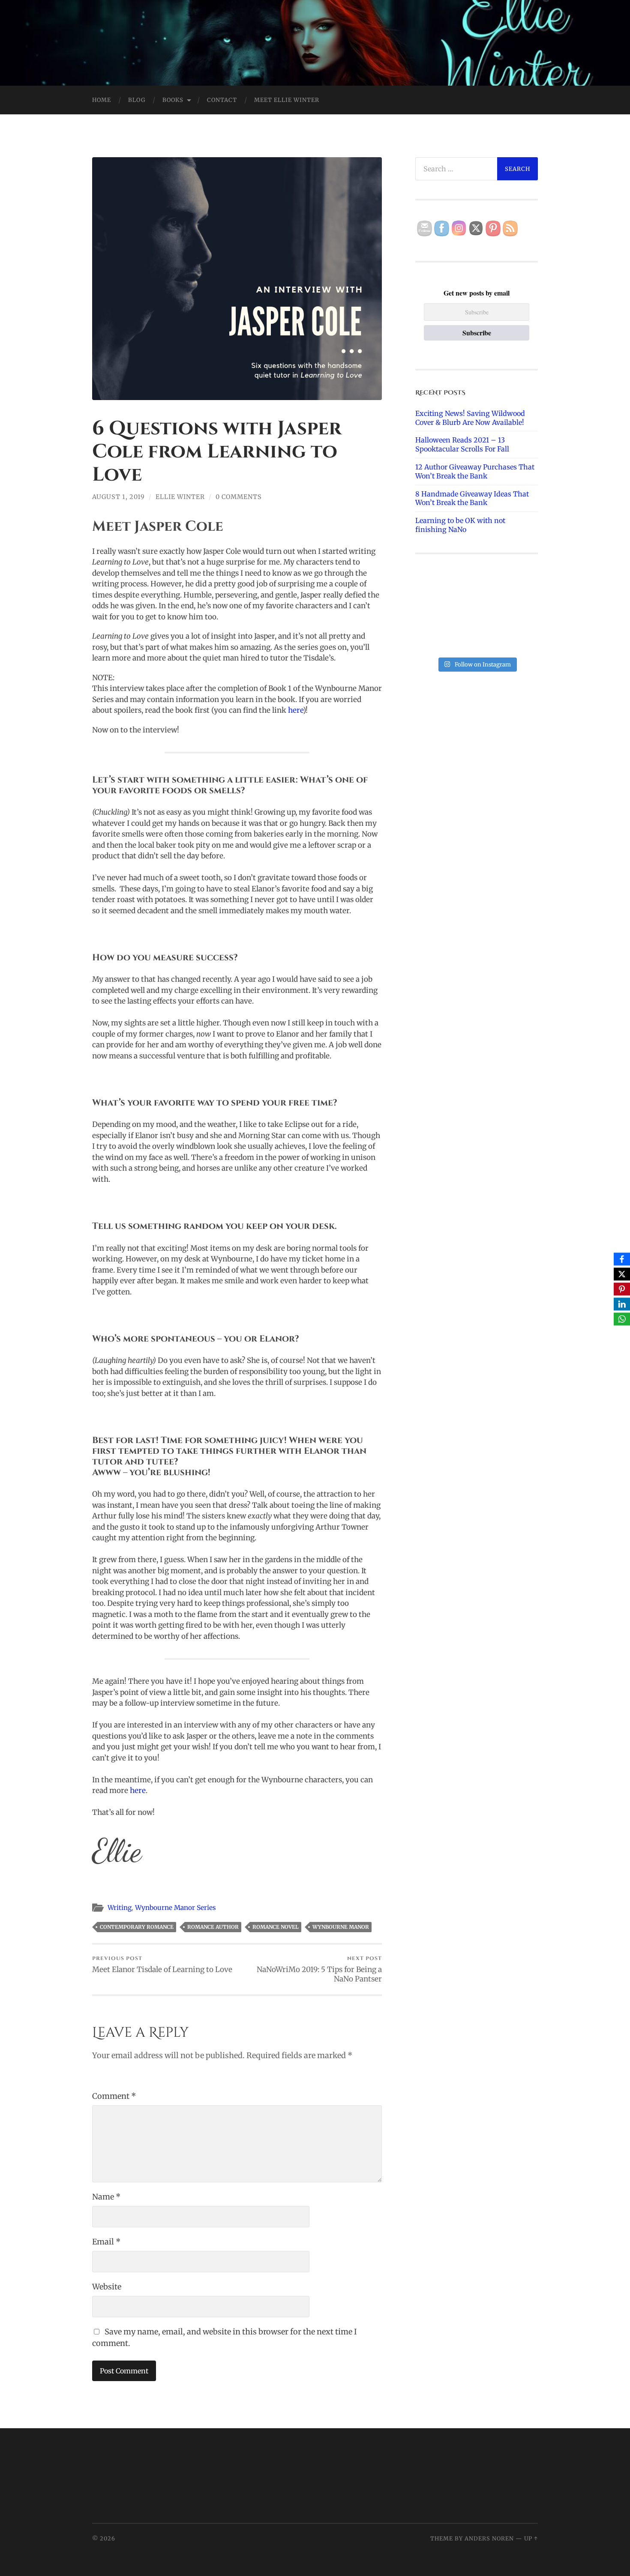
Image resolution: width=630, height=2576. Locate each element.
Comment (114, 2096)
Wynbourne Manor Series (175, 1908)
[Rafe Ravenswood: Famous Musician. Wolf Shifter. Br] (519, 640)
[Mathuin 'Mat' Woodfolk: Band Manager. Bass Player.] (519, 614)
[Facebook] (622, 1259)
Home (102, 100)
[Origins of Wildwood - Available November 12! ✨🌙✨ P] (434, 640)
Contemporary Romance (137, 1927)
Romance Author (213, 1927)
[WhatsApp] (622, 1319)
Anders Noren (489, 2538)
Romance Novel (276, 1927)
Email (106, 2242)
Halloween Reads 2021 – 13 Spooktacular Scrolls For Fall (462, 444)
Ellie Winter (180, 497)
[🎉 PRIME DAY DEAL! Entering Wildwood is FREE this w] (434, 589)
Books (173, 100)
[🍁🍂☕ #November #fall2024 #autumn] (477, 640)
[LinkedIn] (622, 1304)
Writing (120, 1908)
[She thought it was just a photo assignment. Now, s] (477, 589)
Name (106, 2197)
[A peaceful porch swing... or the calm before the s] (434, 614)
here (295, 710)
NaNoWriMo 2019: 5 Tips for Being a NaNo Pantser (319, 1969)
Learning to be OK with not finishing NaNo (460, 525)
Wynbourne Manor (341, 1927)
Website (107, 2287)
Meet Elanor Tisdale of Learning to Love (162, 1964)
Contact (222, 100)
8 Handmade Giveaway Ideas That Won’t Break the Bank (472, 498)
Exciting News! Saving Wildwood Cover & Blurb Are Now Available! (470, 418)
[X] (622, 1274)
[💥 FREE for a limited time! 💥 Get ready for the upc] (477, 614)
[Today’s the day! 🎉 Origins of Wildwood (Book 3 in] (519, 589)
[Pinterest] (622, 1289)
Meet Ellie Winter (287, 100)
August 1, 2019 (118, 497)
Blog (137, 100)
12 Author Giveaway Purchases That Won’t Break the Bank (475, 471)
